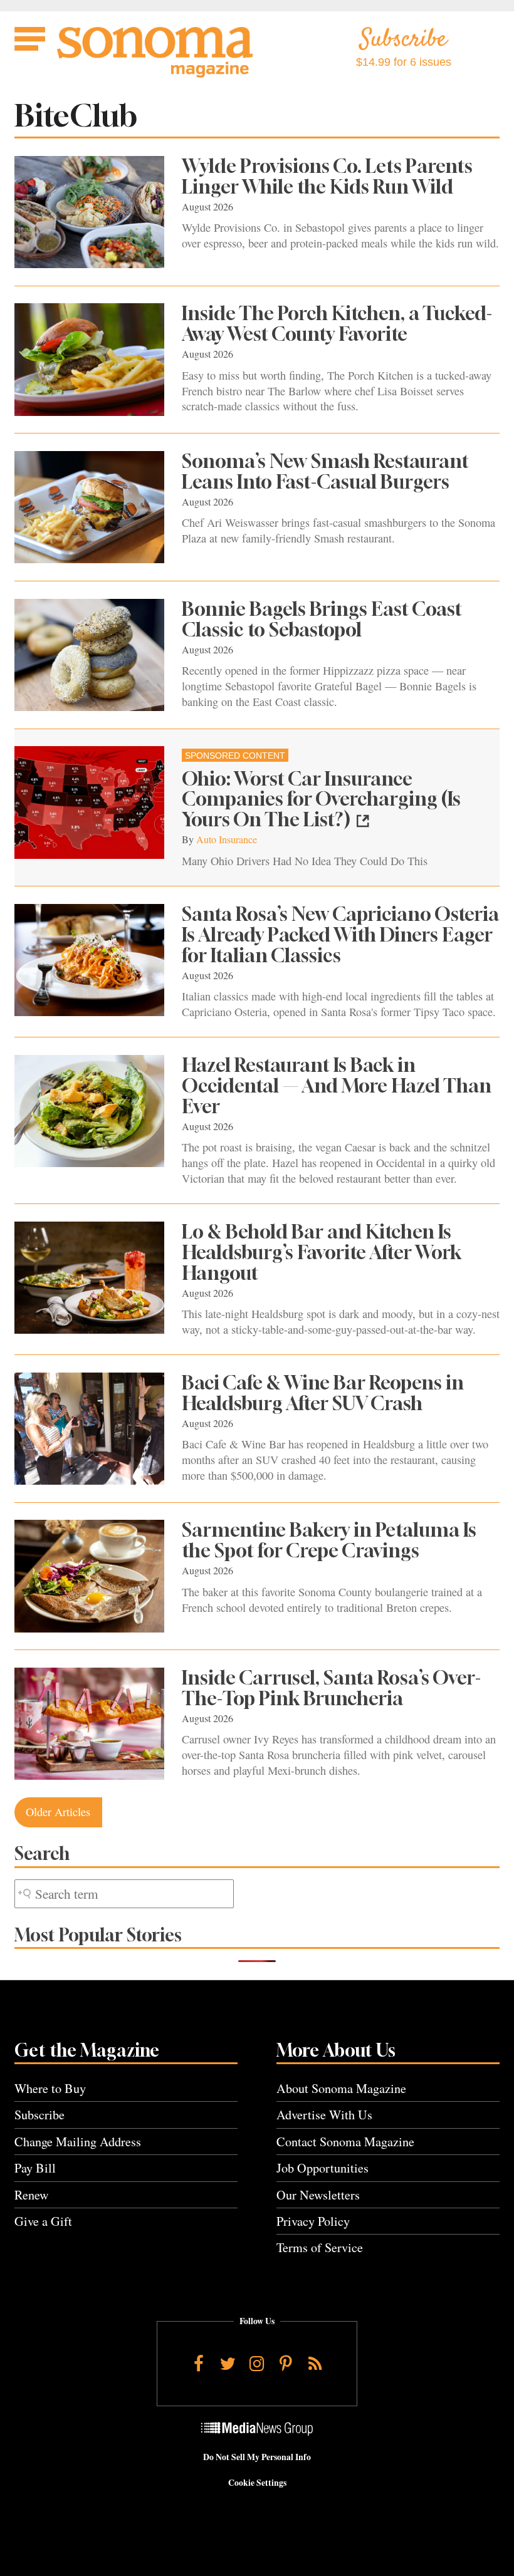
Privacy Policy (313, 2221)
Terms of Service (320, 2247)
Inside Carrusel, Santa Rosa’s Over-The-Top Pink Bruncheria (331, 1688)
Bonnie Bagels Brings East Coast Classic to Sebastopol (322, 619)
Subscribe (39, 2115)
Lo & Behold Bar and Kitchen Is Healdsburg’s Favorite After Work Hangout (322, 1252)
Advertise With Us (324, 2115)
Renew (32, 2195)
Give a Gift (43, 2221)
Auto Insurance (227, 839)
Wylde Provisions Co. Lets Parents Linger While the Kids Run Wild (327, 176)
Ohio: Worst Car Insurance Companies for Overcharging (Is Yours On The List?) (321, 799)
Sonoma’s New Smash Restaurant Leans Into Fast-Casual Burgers (325, 471)
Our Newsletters (318, 2195)
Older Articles (58, 1812)
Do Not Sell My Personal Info (257, 2457)
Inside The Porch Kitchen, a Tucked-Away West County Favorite (337, 324)
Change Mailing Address (78, 2142)
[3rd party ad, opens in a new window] (89, 802)
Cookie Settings (257, 2483)
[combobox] (124, 1894)
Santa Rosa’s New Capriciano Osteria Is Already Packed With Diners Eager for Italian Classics (340, 935)
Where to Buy (50, 2088)
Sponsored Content (235, 756)
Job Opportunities (323, 2168)
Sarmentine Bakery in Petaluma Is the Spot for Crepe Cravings (329, 1540)
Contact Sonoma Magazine (345, 2142)
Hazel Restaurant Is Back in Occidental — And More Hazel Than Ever (337, 1086)
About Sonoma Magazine (341, 2088)
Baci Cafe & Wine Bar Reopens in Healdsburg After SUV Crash (323, 1393)
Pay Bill (35, 2168)
